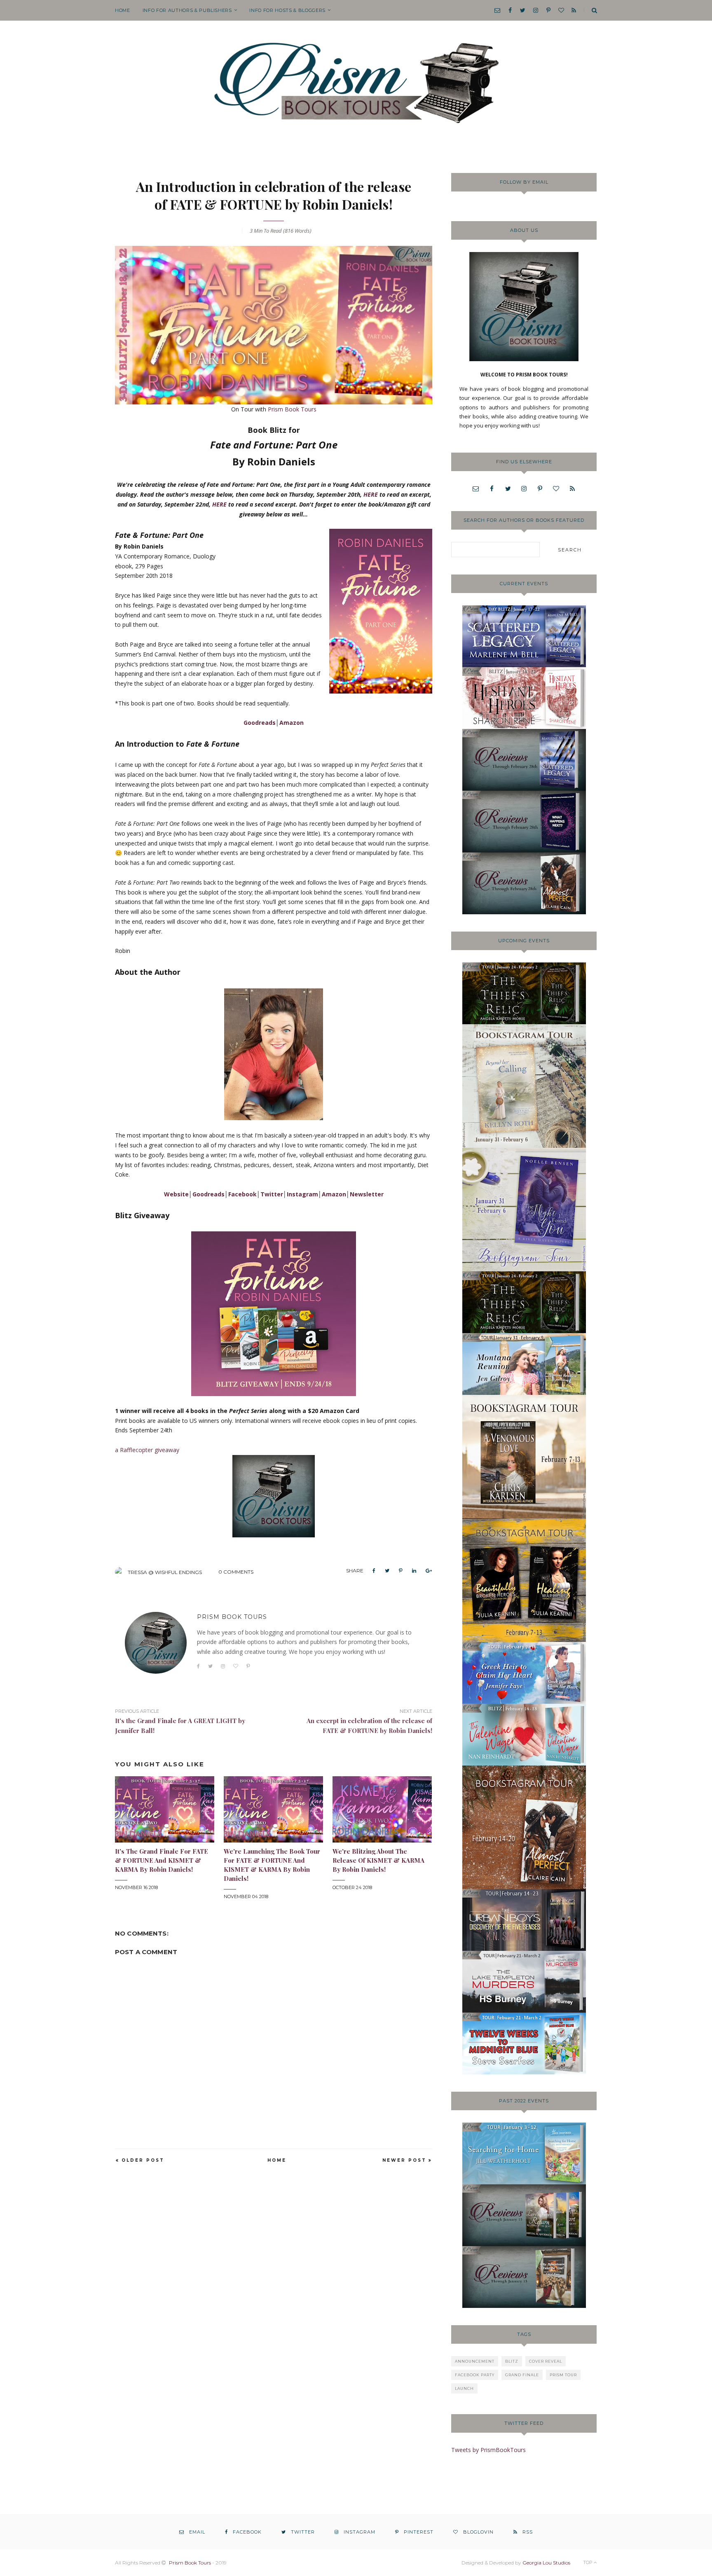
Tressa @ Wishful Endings (165, 1572)
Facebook (242, 1194)
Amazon (292, 723)
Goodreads (260, 723)
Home (123, 10)
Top (588, 2562)
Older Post (143, 2160)
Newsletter (367, 1194)
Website (176, 1194)
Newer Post (404, 2160)
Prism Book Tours (292, 409)
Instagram (302, 1194)
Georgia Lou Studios (546, 2563)
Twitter (272, 1194)
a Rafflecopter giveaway (147, 1450)
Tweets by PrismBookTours (488, 2450)
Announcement (475, 2361)
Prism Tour (563, 2375)
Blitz (512, 2361)
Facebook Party (475, 2375)
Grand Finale (522, 2375)
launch (464, 2388)
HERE (371, 494)
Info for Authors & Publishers (187, 10)
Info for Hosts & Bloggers (287, 10)
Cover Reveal (546, 2361)
